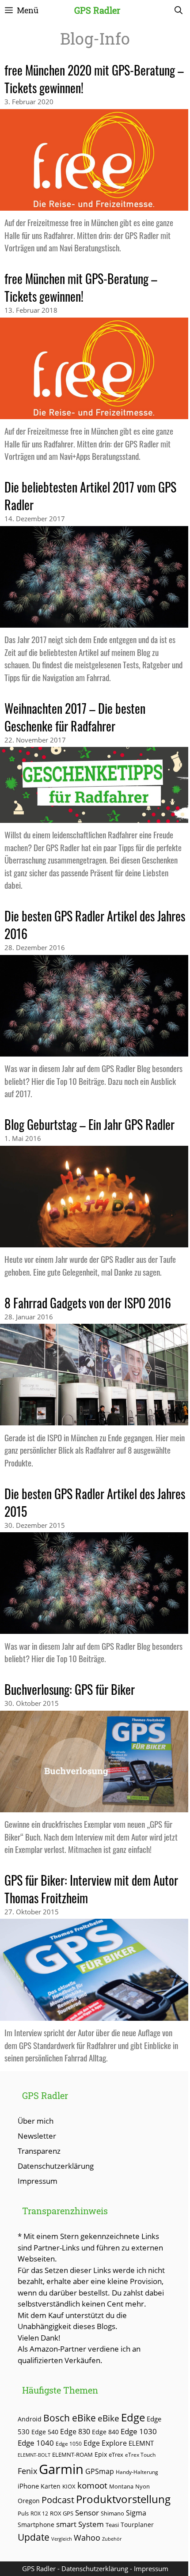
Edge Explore (105, 2443)
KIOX (69, 2486)
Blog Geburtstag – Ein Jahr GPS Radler (89, 1124)
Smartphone (36, 2525)
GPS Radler (97, 10)
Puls (23, 2513)
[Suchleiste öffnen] (179, 10)
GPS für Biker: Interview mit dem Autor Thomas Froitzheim (91, 1889)
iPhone (28, 2486)
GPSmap (100, 2471)
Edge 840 (105, 2432)
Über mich (36, 2121)
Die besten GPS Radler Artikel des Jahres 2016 (95, 925)
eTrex (116, 2455)
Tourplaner (137, 2525)
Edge (133, 2417)
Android (30, 2419)
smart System (80, 2524)
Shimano (112, 2513)
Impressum (38, 2181)
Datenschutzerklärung (56, 2166)
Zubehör (112, 2539)
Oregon (29, 2501)
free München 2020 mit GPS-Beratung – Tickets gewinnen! (94, 79)
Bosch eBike (70, 2418)
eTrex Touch (140, 2455)
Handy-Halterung (137, 2472)
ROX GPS (62, 2513)
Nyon (142, 2486)
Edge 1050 (69, 2443)
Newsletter (37, 2136)
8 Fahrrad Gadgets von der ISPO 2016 (88, 1303)
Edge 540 (45, 2432)
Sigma (136, 2513)
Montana (121, 2486)
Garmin (61, 2469)
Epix (101, 2454)
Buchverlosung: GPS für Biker (70, 1689)
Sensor (87, 2513)
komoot (92, 2485)
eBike (108, 2418)
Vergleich (62, 2539)
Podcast (58, 2500)
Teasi (112, 2525)
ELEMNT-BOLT (34, 2455)
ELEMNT (141, 2443)
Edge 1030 (139, 2431)
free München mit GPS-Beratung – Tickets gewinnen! (81, 287)
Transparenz (39, 2151)
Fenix (27, 2471)
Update (34, 2537)
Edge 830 (75, 2432)
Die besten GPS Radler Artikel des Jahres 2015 (95, 1502)
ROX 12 (39, 2513)
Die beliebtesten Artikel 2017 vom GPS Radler (90, 496)
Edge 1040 (36, 2443)
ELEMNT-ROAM (72, 2455)
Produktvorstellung (123, 2499)
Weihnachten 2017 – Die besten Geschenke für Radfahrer (75, 717)
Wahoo (87, 2538)
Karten (51, 2486)
